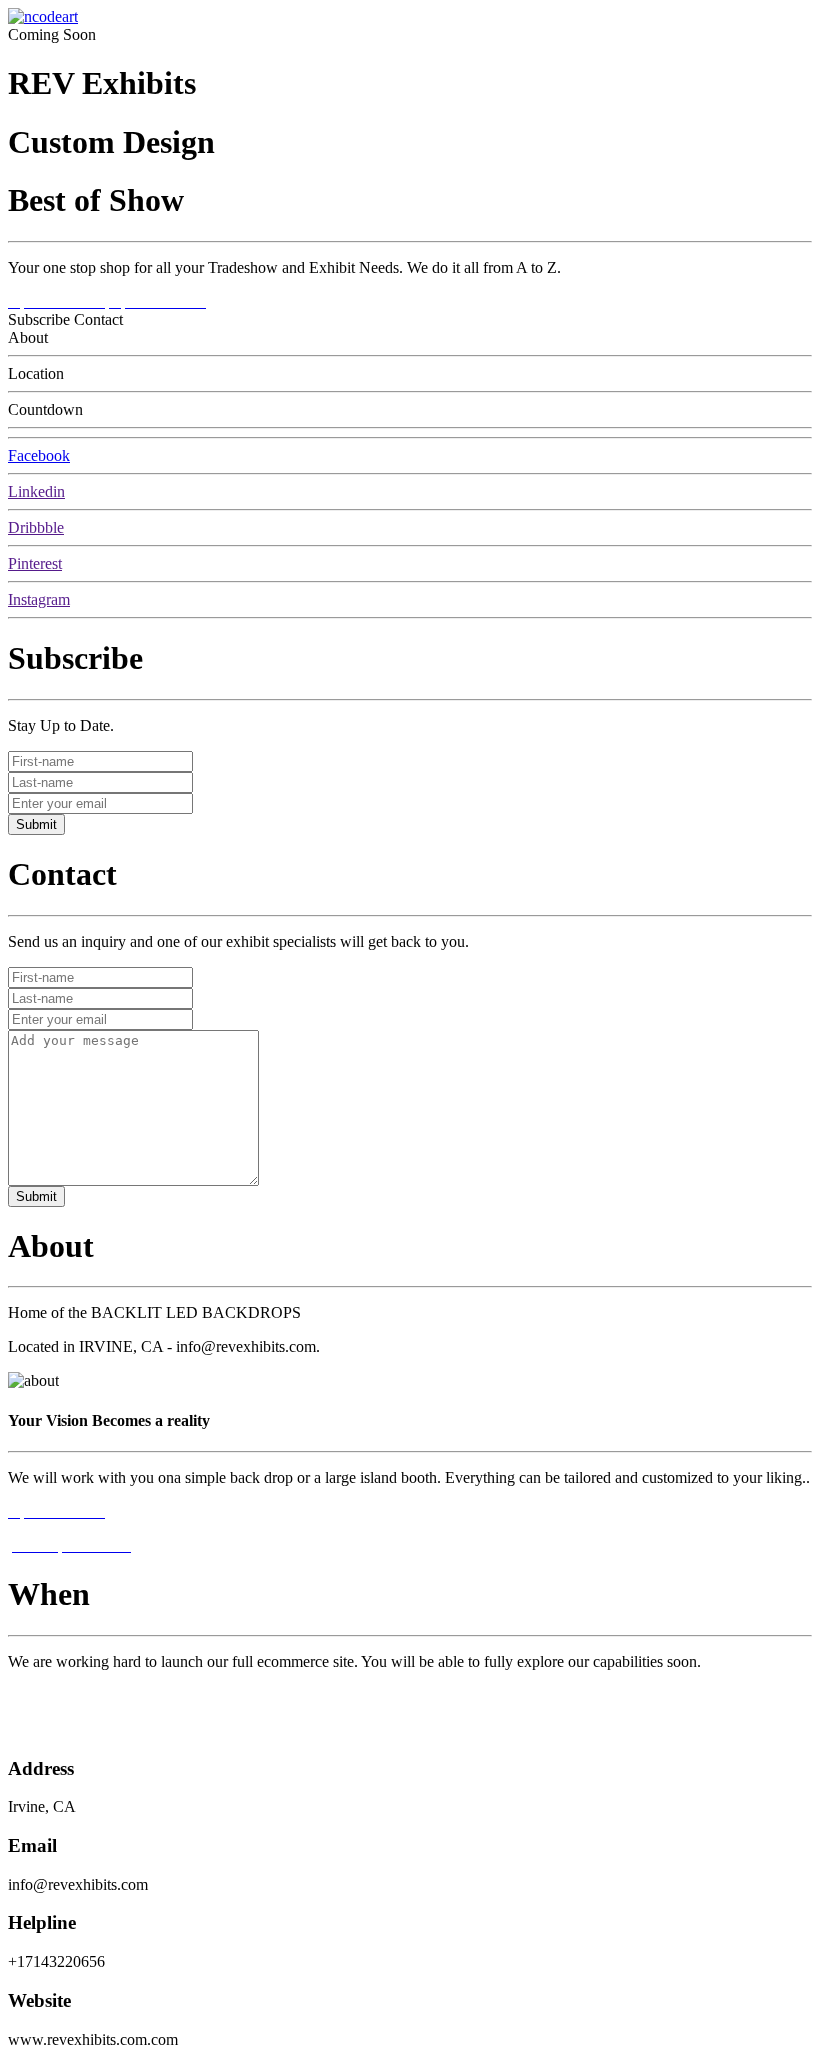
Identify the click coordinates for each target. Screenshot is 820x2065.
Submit (36, 824)
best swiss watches (67, 1729)
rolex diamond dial (67, 1695)
